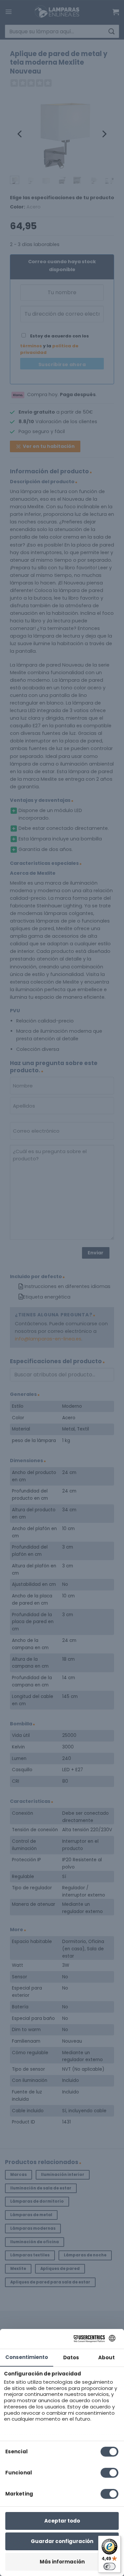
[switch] (109, 2566)
